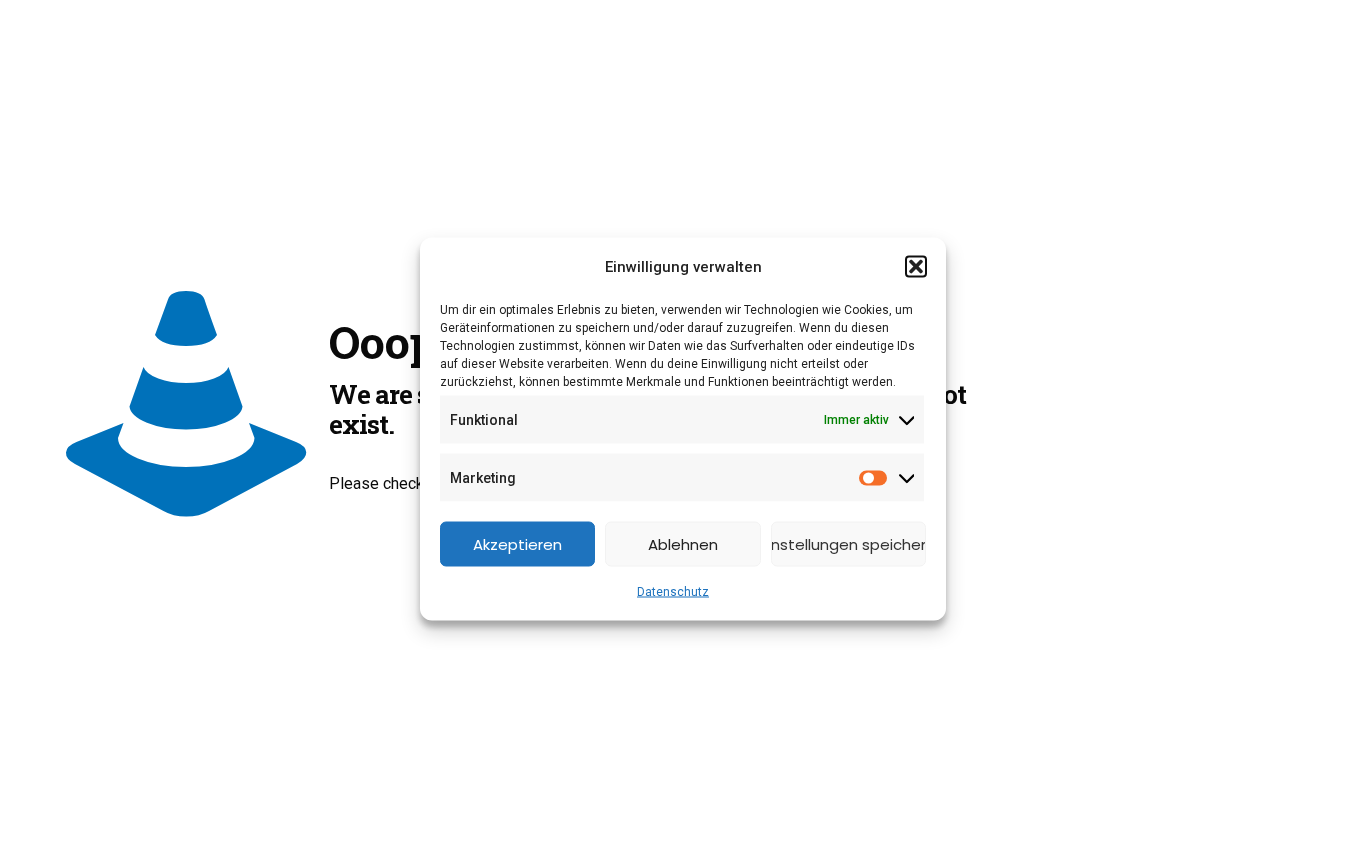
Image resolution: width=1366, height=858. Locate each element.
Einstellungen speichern (848, 543)
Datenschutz (673, 592)
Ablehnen (683, 543)
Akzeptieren (517, 543)
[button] (916, 267)
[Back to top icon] (1270, 817)
